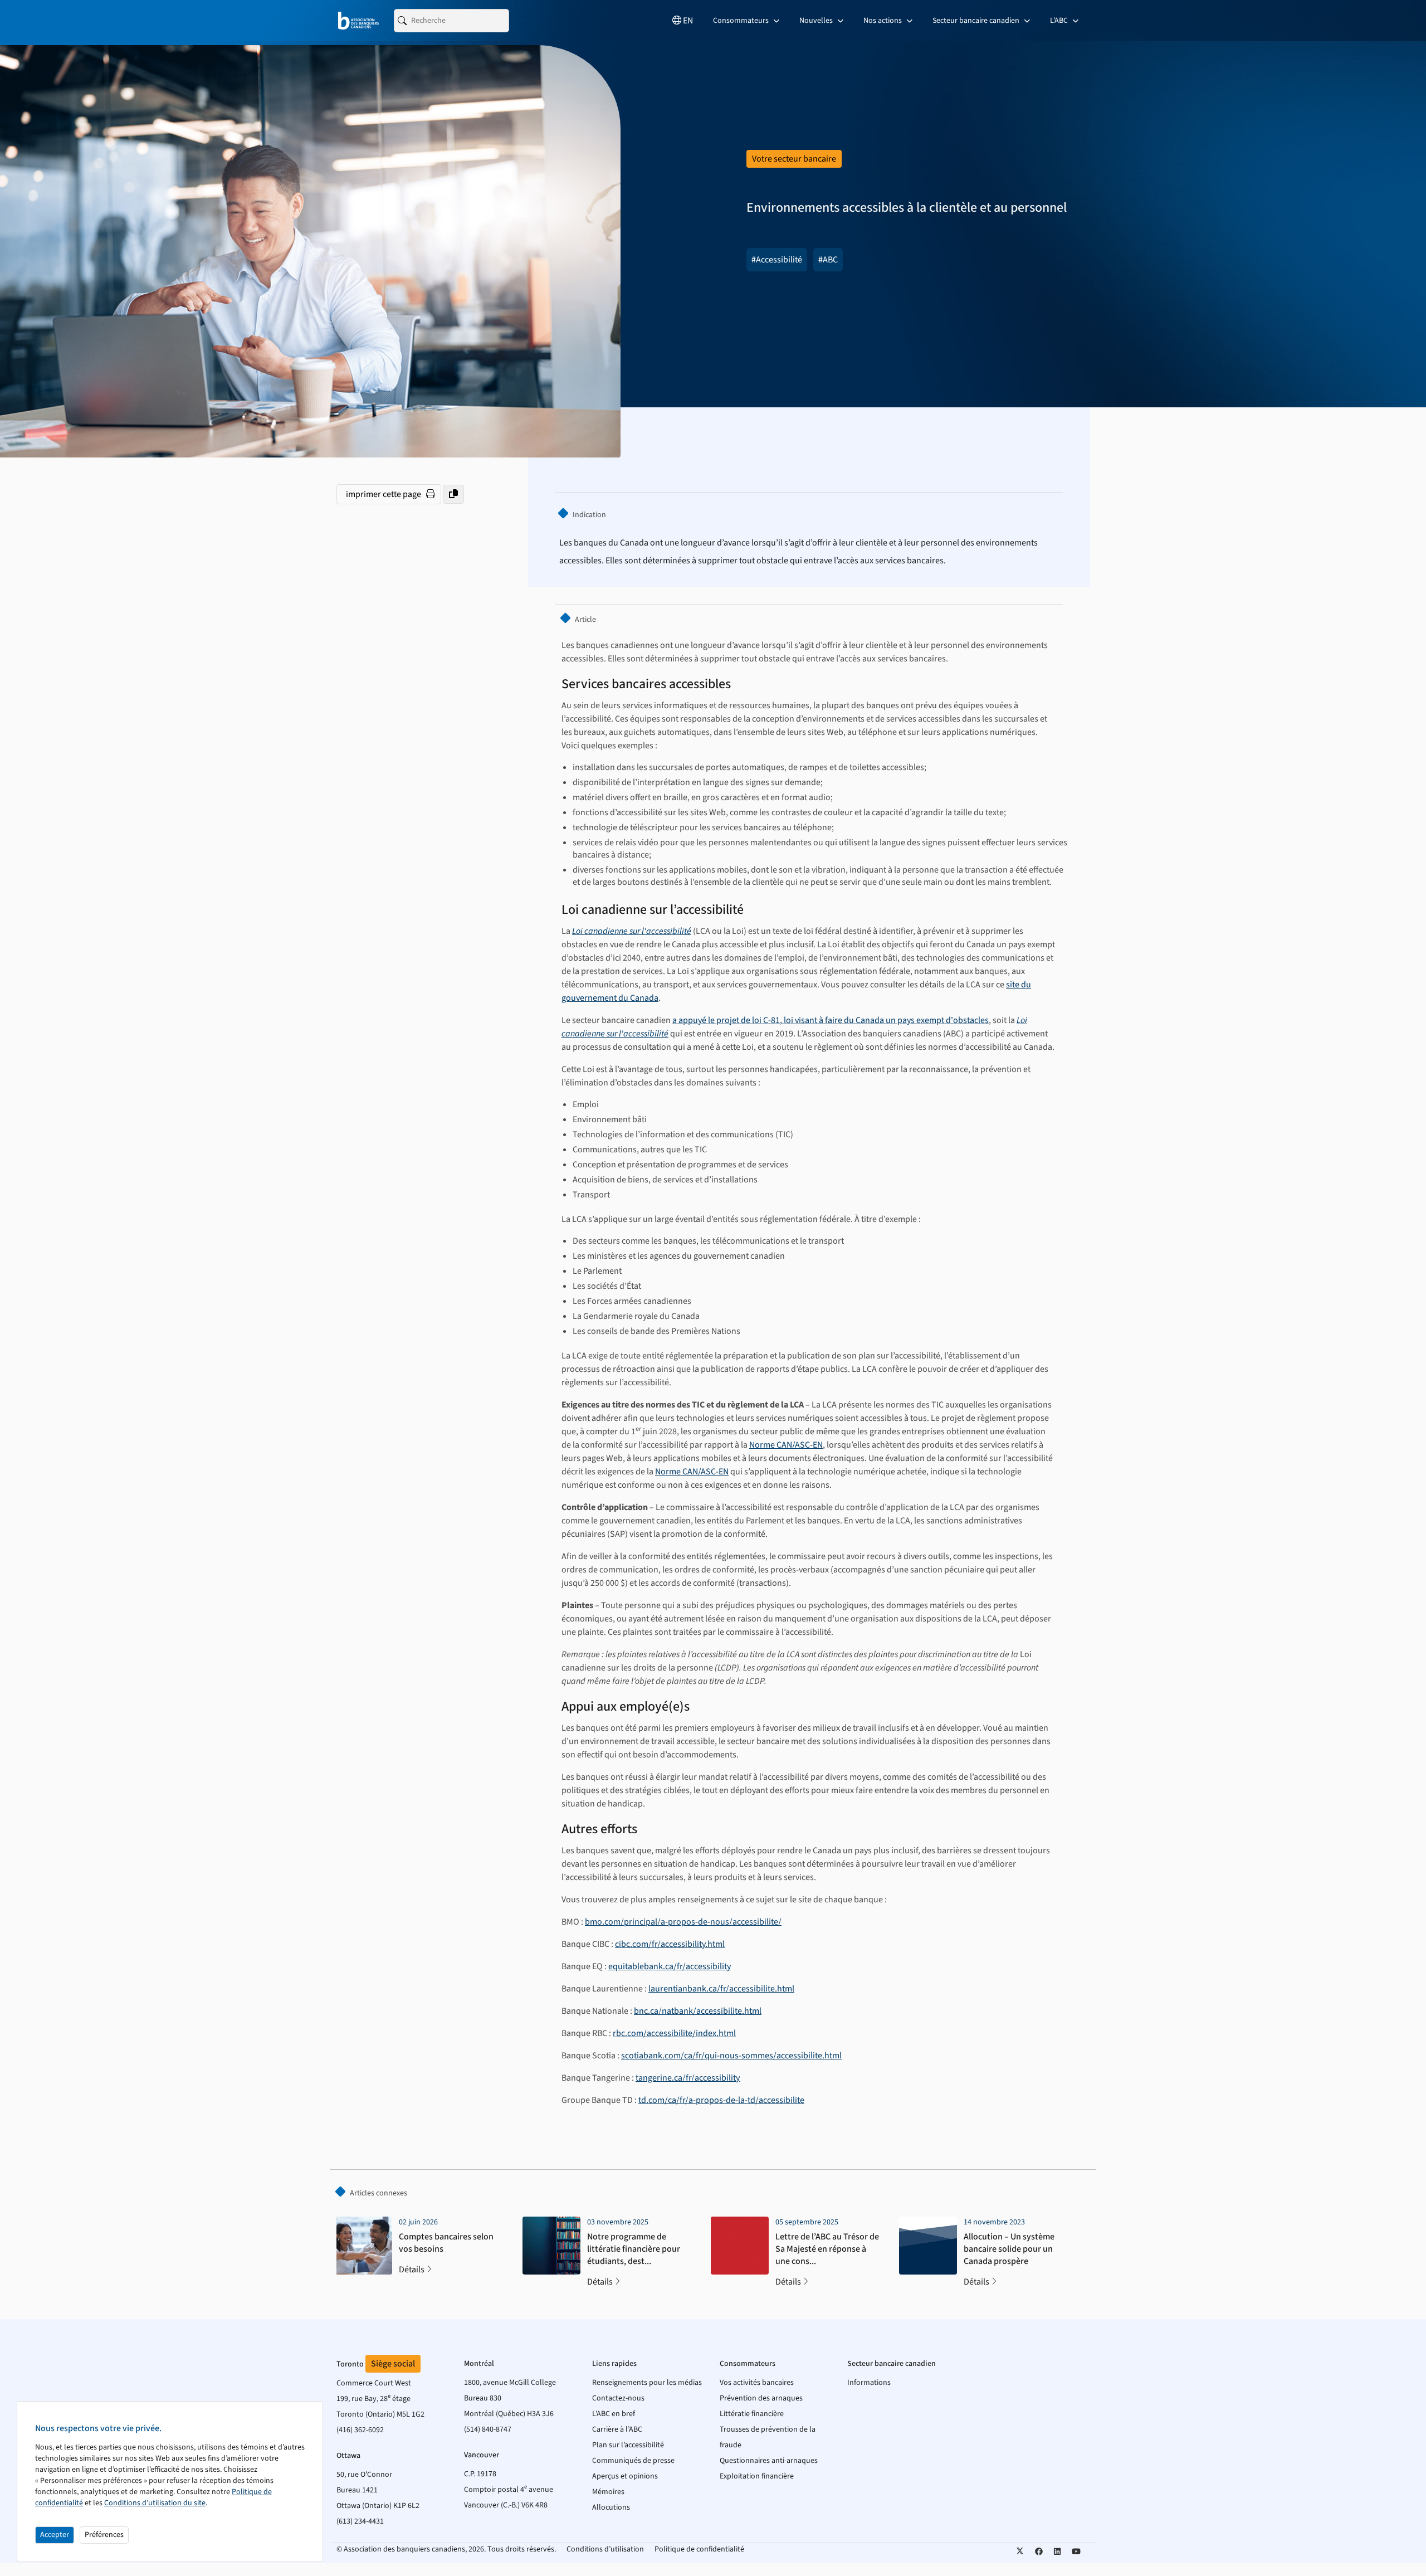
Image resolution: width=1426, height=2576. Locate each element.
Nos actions (883, 21)
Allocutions (611, 2507)
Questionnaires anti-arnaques (769, 2461)
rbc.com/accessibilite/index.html (674, 2033)
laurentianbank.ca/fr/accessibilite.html (721, 1989)
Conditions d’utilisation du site (155, 2503)
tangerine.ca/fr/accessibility (688, 2078)
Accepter (55, 2535)
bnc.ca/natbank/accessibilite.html (698, 2011)
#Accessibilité (777, 260)
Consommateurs (742, 21)
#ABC (828, 260)
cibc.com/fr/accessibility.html (670, 1944)
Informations (869, 2383)
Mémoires (608, 2492)
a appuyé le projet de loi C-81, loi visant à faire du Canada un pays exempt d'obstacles (831, 1020)
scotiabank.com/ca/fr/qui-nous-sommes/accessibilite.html (731, 2056)
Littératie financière (752, 2414)
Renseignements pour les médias (647, 2383)
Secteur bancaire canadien (977, 21)
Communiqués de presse (633, 2461)
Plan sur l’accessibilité (628, 2445)
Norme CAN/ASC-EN (786, 1445)
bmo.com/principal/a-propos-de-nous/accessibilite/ (683, 1922)
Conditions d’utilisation (605, 2549)
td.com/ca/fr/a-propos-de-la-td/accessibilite (721, 2100)
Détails (412, 2270)
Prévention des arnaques (761, 2398)
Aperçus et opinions (625, 2476)
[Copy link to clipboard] (453, 494)
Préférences (104, 2535)
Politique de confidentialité (699, 2549)
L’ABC (1060, 21)
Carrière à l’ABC (617, 2429)
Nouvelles (817, 21)
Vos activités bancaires (757, 2383)
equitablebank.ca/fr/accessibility (670, 1966)
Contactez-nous (618, 2398)
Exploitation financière (757, 2476)
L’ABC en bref (614, 2414)
